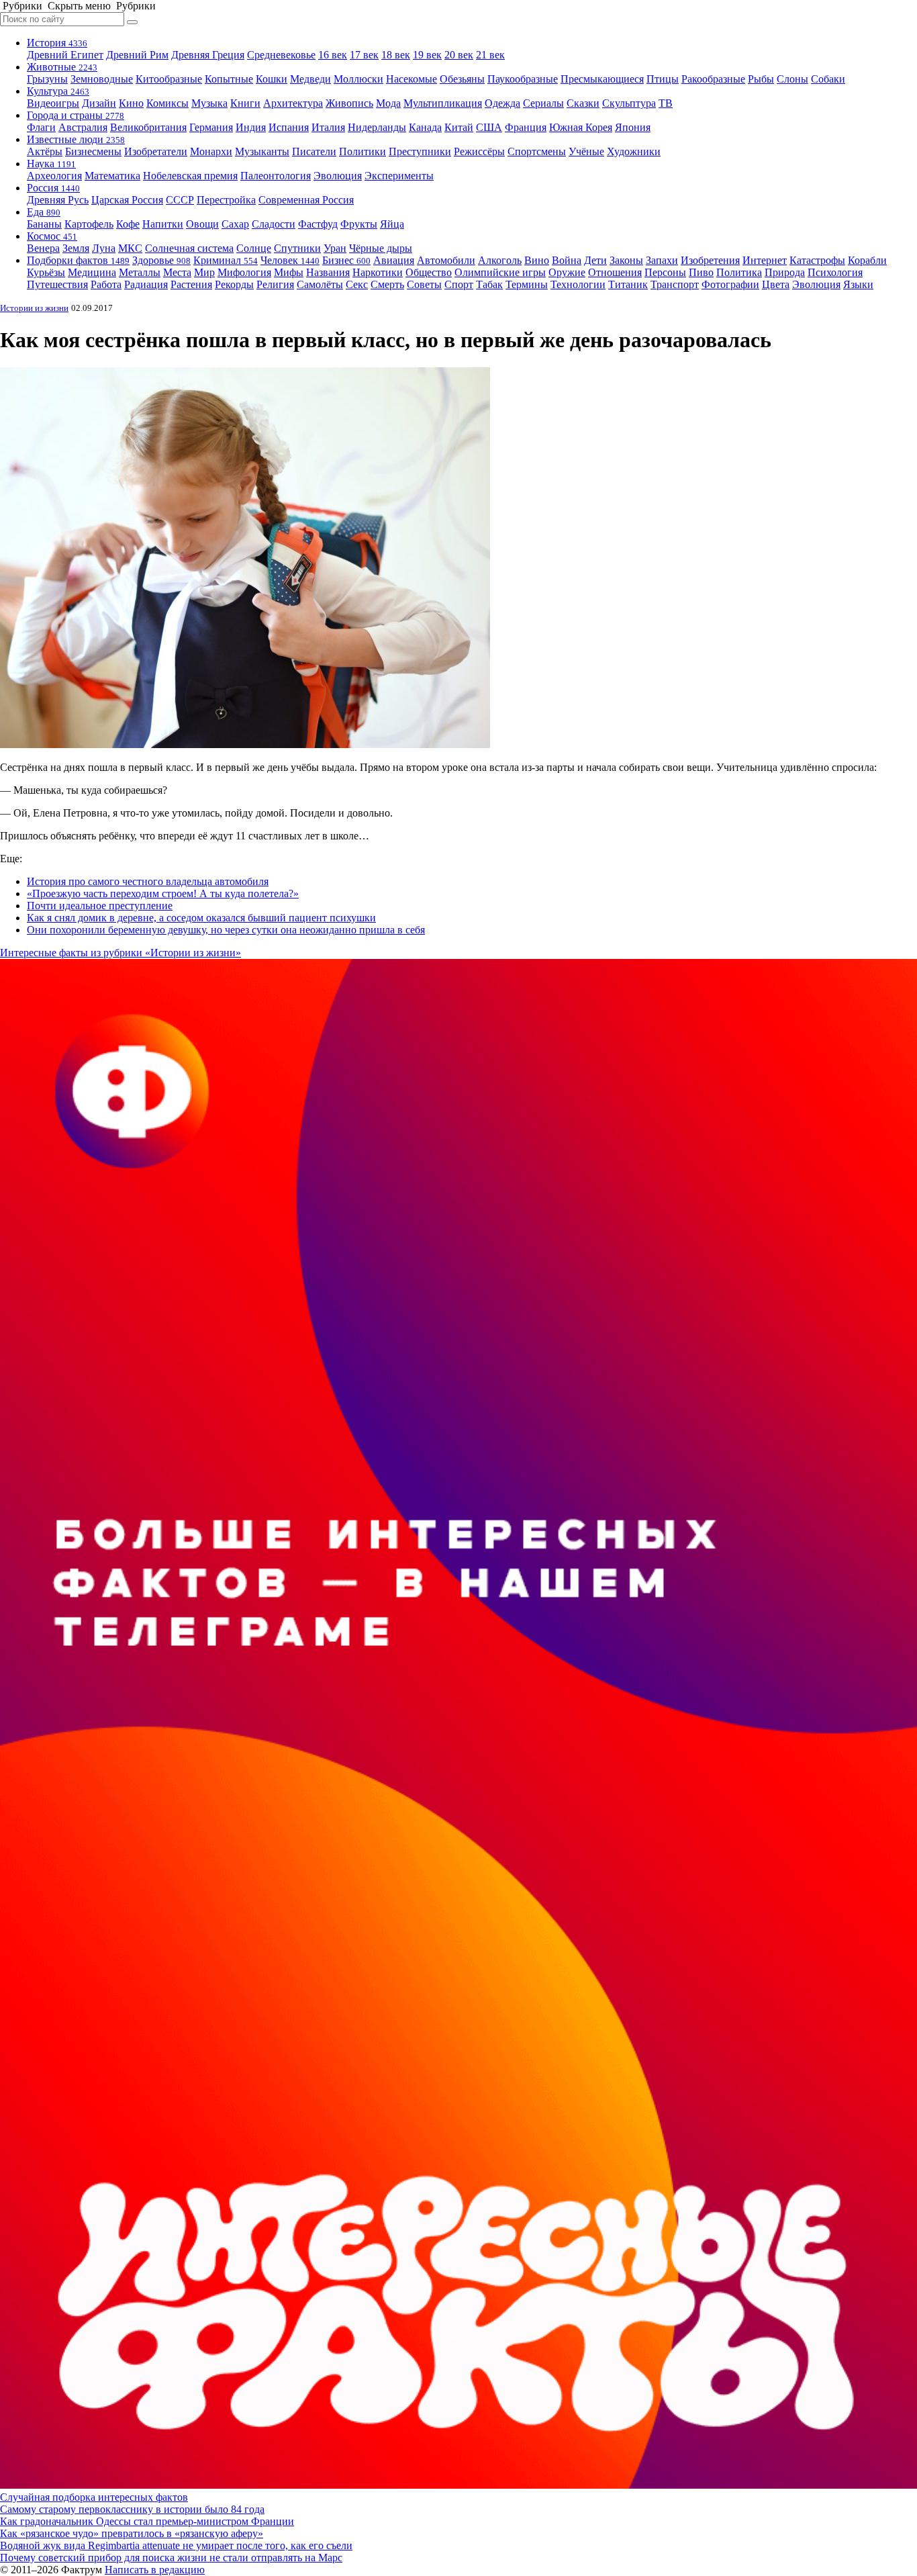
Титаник (628, 284)
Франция (526, 127)
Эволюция (338, 176)
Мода (388, 103)
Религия (275, 284)
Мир (204, 272)
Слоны (792, 79)
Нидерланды (377, 127)
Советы (424, 284)
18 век (396, 55)
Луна (104, 248)
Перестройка (226, 200)
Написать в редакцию (155, 2570)
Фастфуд (318, 224)
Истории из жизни (34, 308)
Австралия (83, 127)
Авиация (394, 260)
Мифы (289, 272)
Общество (429, 272)
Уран (335, 248)
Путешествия (57, 284)
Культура (58, 91)
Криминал (226, 260)
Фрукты (359, 224)
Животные (62, 67)
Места (177, 272)
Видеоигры (53, 103)
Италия (328, 127)
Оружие (567, 272)
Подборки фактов (78, 260)
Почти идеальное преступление (100, 906)
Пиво (701, 272)
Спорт (459, 284)
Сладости (274, 224)
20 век (459, 55)
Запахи (662, 260)
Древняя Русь (58, 200)
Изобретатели (156, 151)
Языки (858, 284)
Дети (595, 260)
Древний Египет (65, 55)
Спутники (297, 248)
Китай (459, 127)
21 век (490, 55)
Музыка (209, 103)
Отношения (615, 272)
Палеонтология (276, 176)
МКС (130, 248)
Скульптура (629, 103)
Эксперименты (399, 176)
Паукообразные (523, 79)
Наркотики (378, 272)
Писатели (314, 151)
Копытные (229, 79)
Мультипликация (443, 103)
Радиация (146, 284)
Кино (131, 103)
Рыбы (761, 79)
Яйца (392, 224)
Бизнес (346, 260)
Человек (290, 260)
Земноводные (102, 79)
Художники (634, 151)
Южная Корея (581, 127)
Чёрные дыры (381, 248)
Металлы (140, 272)
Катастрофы (817, 260)
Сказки (583, 103)
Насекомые (412, 79)
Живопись (349, 103)
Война (567, 260)
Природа (785, 272)
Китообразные (169, 79)
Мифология (244, 272)
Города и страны (76, 115)
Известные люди (76, 139)
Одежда (502, 103)
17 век (364, 55)
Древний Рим (137, 55)
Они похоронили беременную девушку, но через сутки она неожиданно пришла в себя (226, 930)
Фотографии (730, 284)
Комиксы (167, 103)
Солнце (254, 248)
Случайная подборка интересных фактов (94, 2497)
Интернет (765, 260)
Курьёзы (46, 272)
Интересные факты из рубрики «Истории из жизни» (120, 953)
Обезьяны (462, 79)
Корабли (867, 260)
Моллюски (358, 79)
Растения (191, 284)
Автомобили (446, 260)
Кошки (272, 79)
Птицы (663, 79)
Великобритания (148, 127)
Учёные (586, 151)
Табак (489, 284)
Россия (53, 188)
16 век (333, 55)
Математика (112, 176)
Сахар (235, 224)
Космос (52, 236)
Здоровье (161, 260)
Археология (54, 176)
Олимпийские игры (500, 272)
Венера (43, 248)
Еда (44, 212)
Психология (835, 272)
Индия (251, 127)
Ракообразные (713, 79)
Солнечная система (189, 248)
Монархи (211, 151)
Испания (289, 127)
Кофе (128, 224)
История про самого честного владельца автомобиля (148, 881)
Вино (537, 260)
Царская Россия (127, 200)
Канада (425, 127)
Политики (363, 151)
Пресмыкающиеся (602, 79)
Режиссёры (479, 151)
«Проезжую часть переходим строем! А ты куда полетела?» (163, 893)
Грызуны (47, 79)
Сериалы (543, 103)
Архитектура (293, 103)
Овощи (202, 224)
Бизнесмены (93, 151)
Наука (51, 164)
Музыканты (262, 151)
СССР (180, 200)
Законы (626, 260)
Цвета (776, 284)
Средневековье (281, 55)
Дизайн (99, 103)
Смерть (387, 284)
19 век (427, 55)
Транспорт (675, 284)
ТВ (666, 103)
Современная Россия (306, 200)
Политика (739, 272)
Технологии (578, 284)
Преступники (420, 151)
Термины (527, 284)
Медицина (92, 272)
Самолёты (320, 284)
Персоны (665, 272)
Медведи (310, 79)
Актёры (45, 151)
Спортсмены (537, 151)
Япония (633, 127)
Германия (211, 127)
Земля (76, 248)
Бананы (44, 224)
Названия (328, 272)
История (57, 43)
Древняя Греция (208, 55)
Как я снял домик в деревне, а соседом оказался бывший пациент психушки (201, 918)
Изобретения (710, 260)
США (489, 127)
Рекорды (234, 284)
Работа (106, 284)
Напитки (163, 224)
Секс (357, 284)
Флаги (41, 127)
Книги (245, 103)
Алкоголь (500, 260)
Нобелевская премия (190, 176)
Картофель (89, 224)
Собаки (828, 79)
